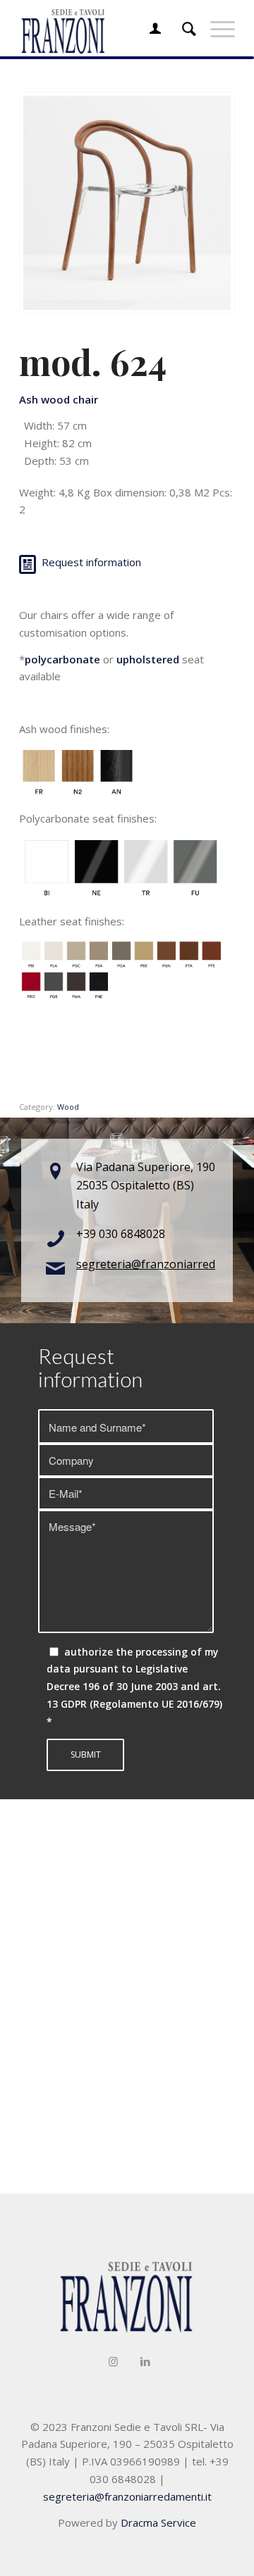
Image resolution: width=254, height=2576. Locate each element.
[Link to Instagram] (114, 2361)
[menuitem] (148, 28)
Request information (91, 562)
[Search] (182, 28)
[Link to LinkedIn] (145, 2361)
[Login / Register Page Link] (148, 28)
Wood (68, 1107)
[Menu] (216, 28)
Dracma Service (158, 2522)
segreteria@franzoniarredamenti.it (127, 2496)
